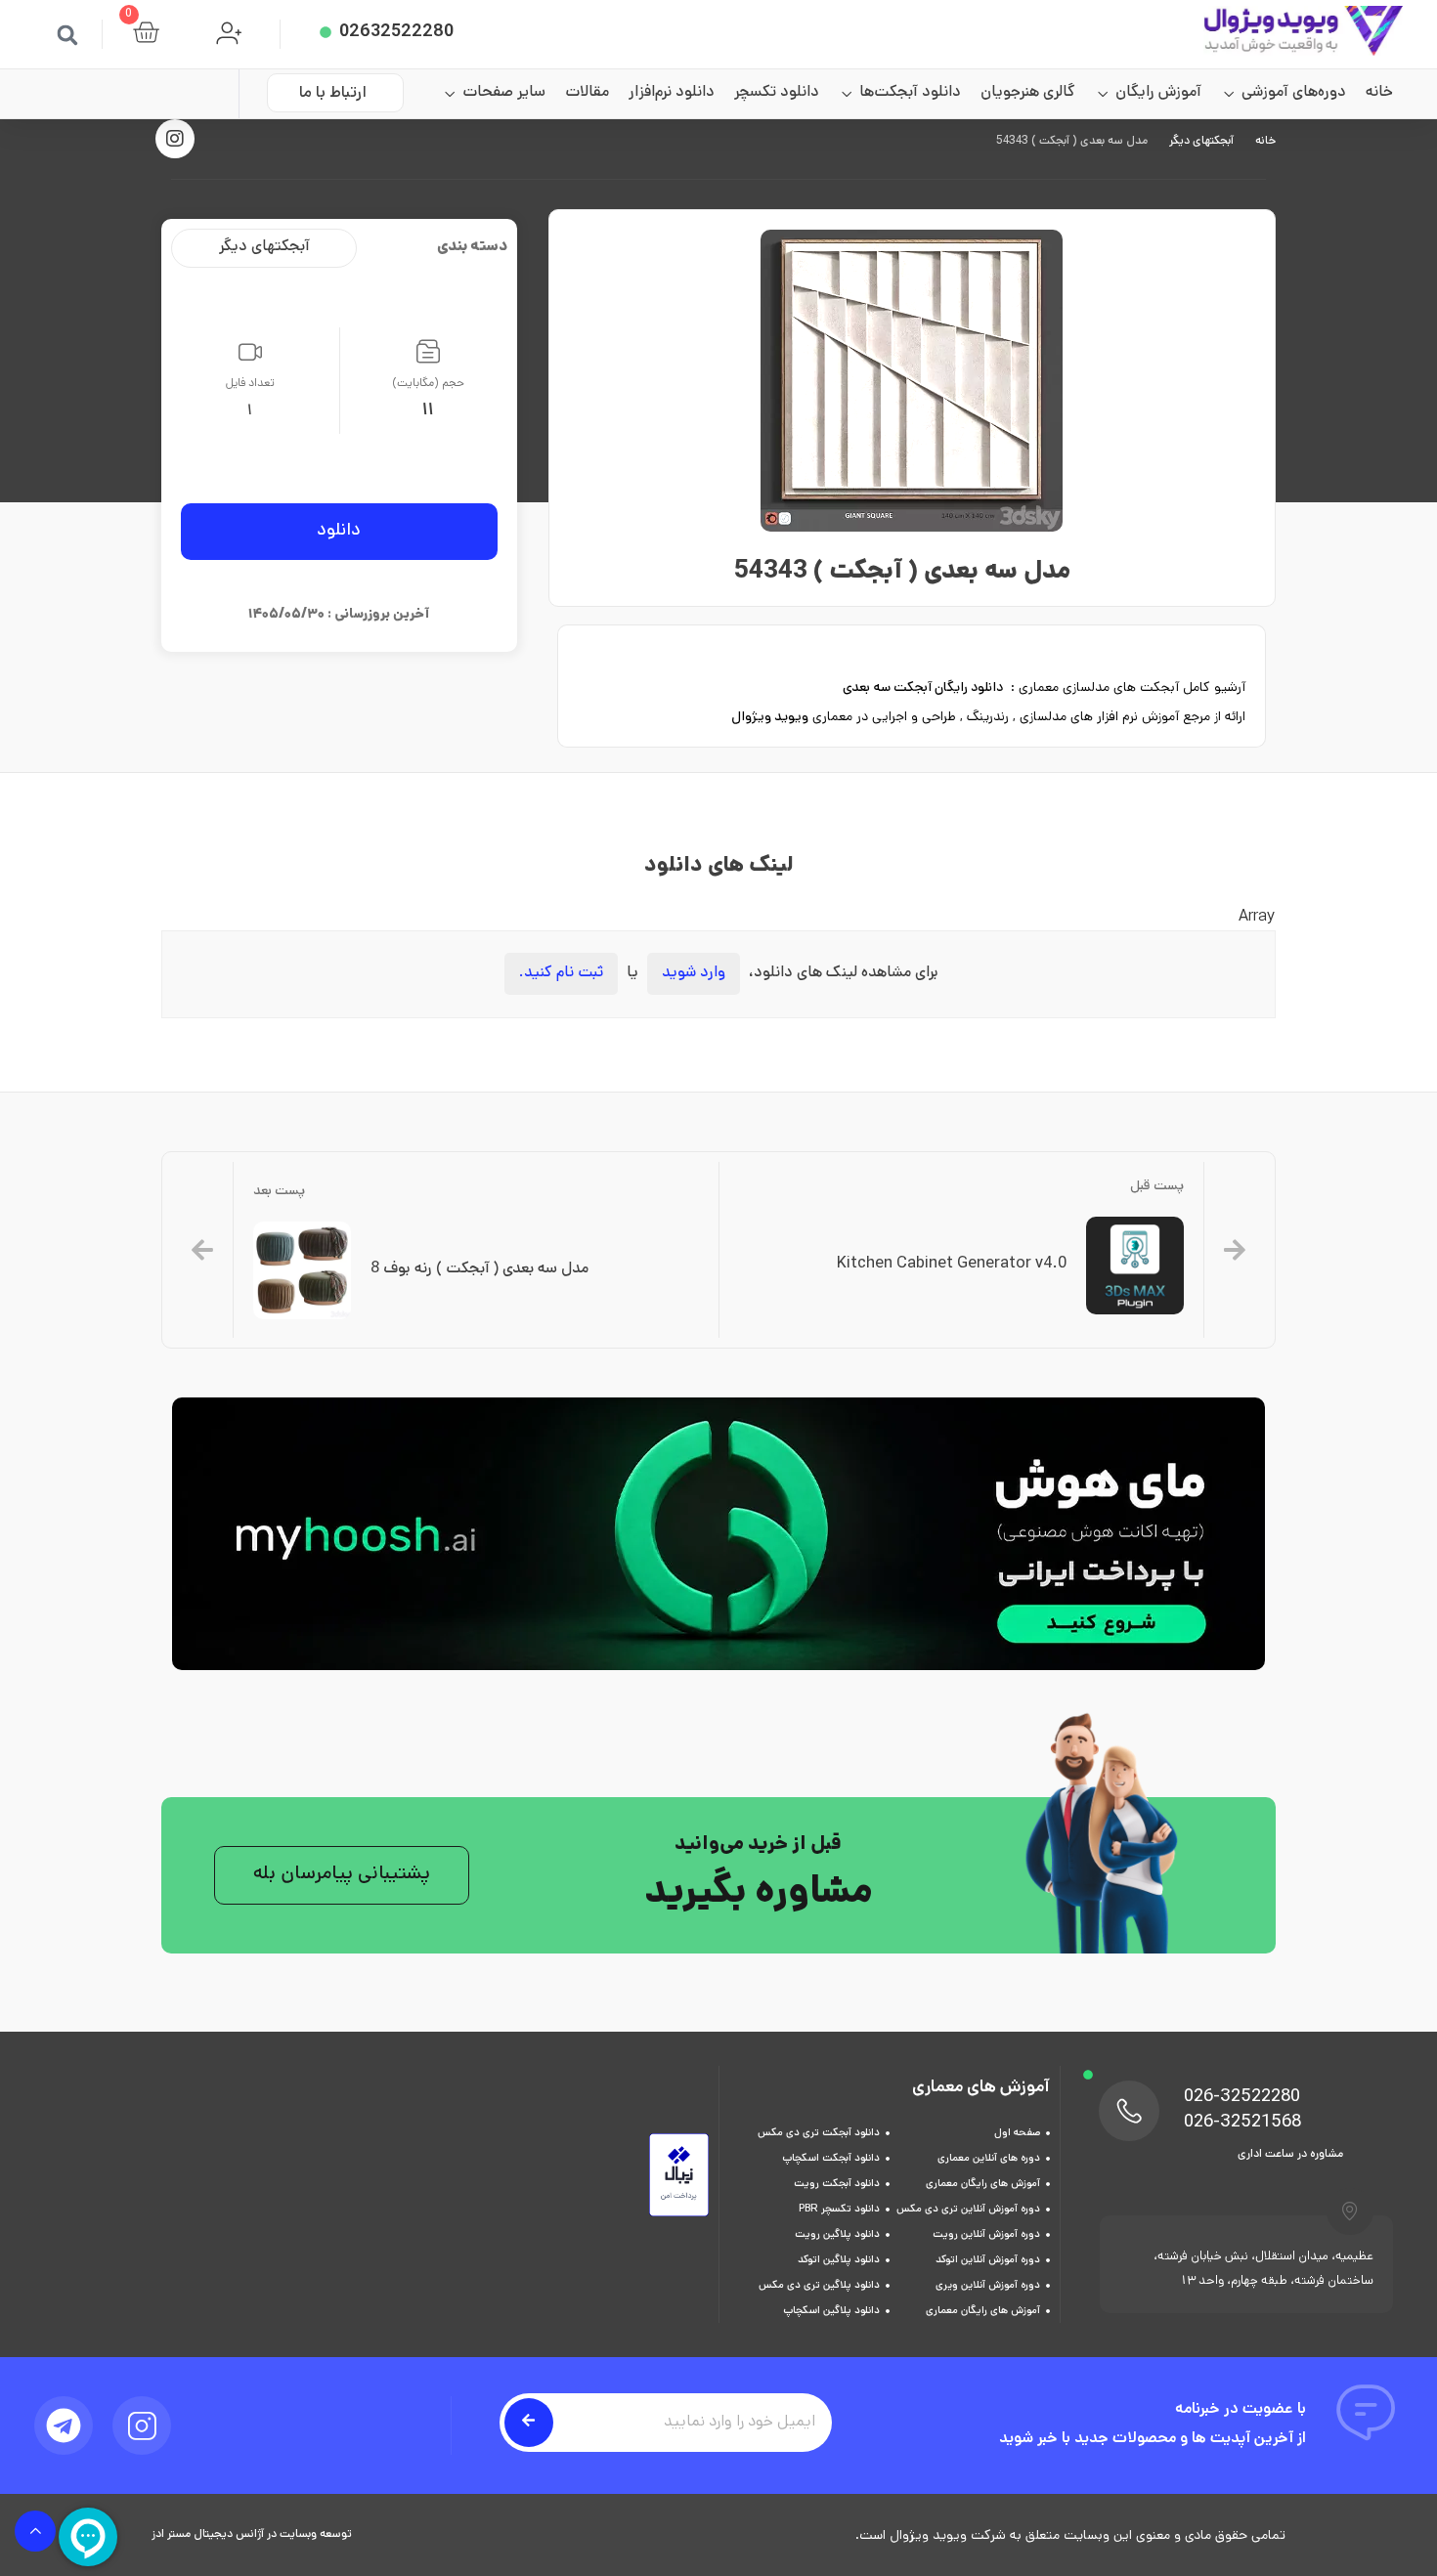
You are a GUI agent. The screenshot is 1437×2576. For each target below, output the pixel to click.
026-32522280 (1242, 2098)
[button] (67, 35)
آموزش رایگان (1158, 93)
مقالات (587, 93)
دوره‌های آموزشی (1294, 93)
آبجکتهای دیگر (1201, 142)
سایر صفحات (504, 93)
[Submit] (529, 2423)
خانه (1379, 93)
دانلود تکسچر (777, 93)
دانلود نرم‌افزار (672, 93)
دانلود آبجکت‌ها (910, 93)
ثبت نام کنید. (561, 974)
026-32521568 (1242, 2124)
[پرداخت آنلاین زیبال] (679, 2214)
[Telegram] (64, 2426)
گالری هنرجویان (1028, 93)
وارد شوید (694, 974)
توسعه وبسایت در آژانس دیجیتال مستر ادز (252, 2535)
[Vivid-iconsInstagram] (142, 2426)
